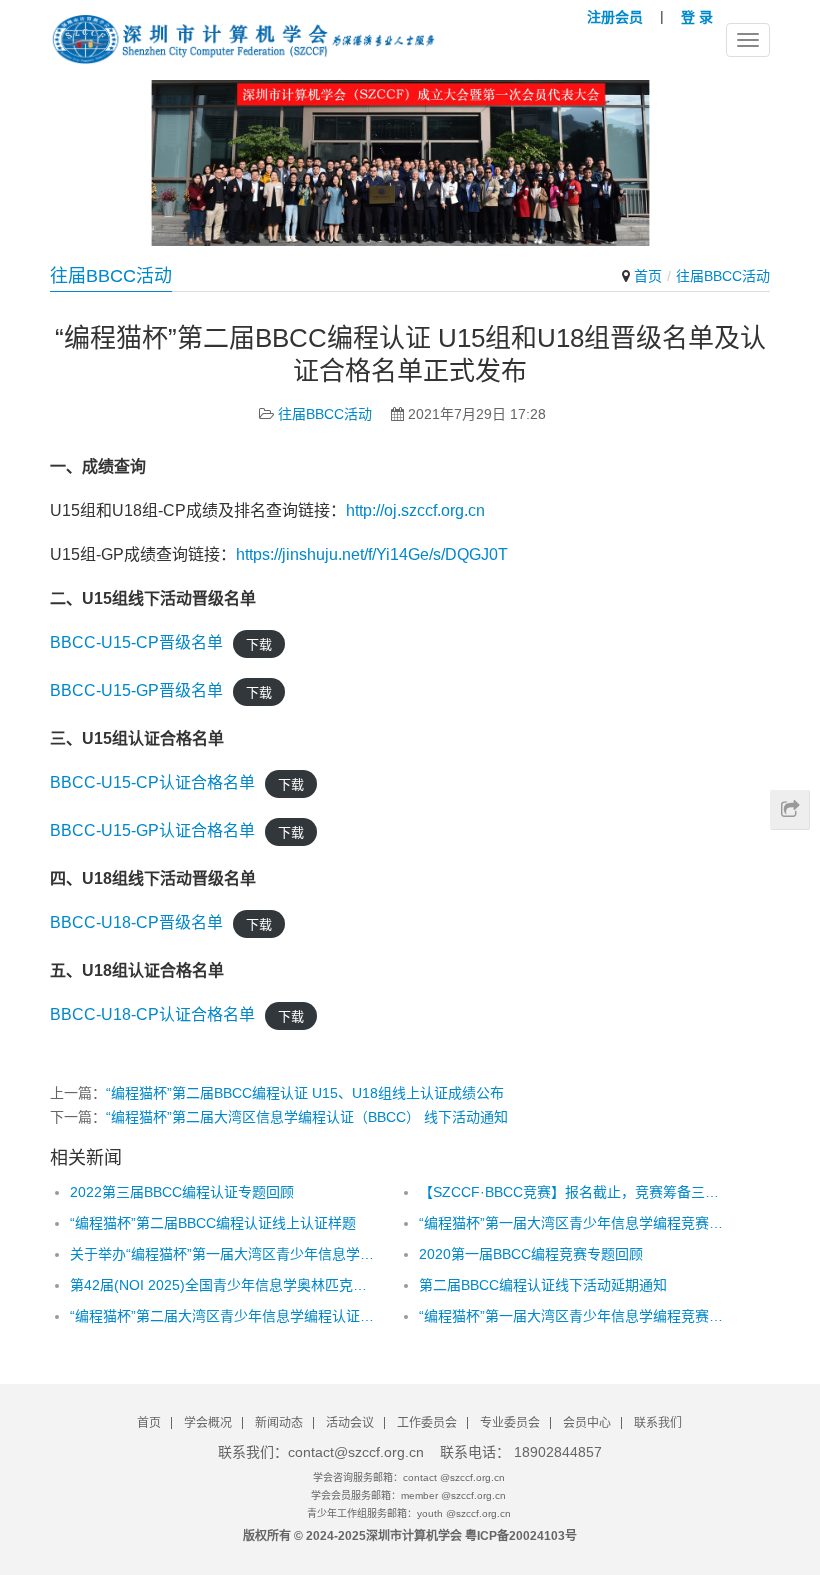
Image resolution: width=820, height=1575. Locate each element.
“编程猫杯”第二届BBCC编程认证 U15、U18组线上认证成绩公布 (305, 1093)
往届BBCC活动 (325, 414)
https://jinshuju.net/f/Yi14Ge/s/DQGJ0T (372, 554)
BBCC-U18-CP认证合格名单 (152, 1014)
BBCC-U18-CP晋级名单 (136, 922)
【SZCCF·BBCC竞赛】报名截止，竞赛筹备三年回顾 (572, 1192)
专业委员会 (510, 1423)
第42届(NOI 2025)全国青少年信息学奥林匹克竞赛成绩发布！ (223, 1285)
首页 (648, 276)
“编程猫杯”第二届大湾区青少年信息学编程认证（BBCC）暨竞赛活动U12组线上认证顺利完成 (223, 1316)
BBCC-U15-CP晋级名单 (136, 642)
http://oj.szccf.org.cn (415, 510)
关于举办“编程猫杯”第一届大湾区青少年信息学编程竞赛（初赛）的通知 (223, 1254)
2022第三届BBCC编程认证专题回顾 (182, 1192)
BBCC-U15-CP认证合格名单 (152, 782)
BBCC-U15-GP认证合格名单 (152, 830)
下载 (259, 643)
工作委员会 (427, 1423)
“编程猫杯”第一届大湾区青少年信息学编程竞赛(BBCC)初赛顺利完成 (572, 1316)
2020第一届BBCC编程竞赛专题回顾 (531, 1254)
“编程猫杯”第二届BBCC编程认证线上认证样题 (213, 1223)
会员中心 (587, 1423)
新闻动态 (279, 1423)
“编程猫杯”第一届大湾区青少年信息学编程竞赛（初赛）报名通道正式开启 (572, 1223)
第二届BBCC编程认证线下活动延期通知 (543, 1285)
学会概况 (208, 1423)
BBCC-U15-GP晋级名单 (136, 690)
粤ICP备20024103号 (521, 1536)
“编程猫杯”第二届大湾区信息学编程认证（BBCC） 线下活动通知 (307, 1117)
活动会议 (350, 1423)
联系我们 (658, 1423)
